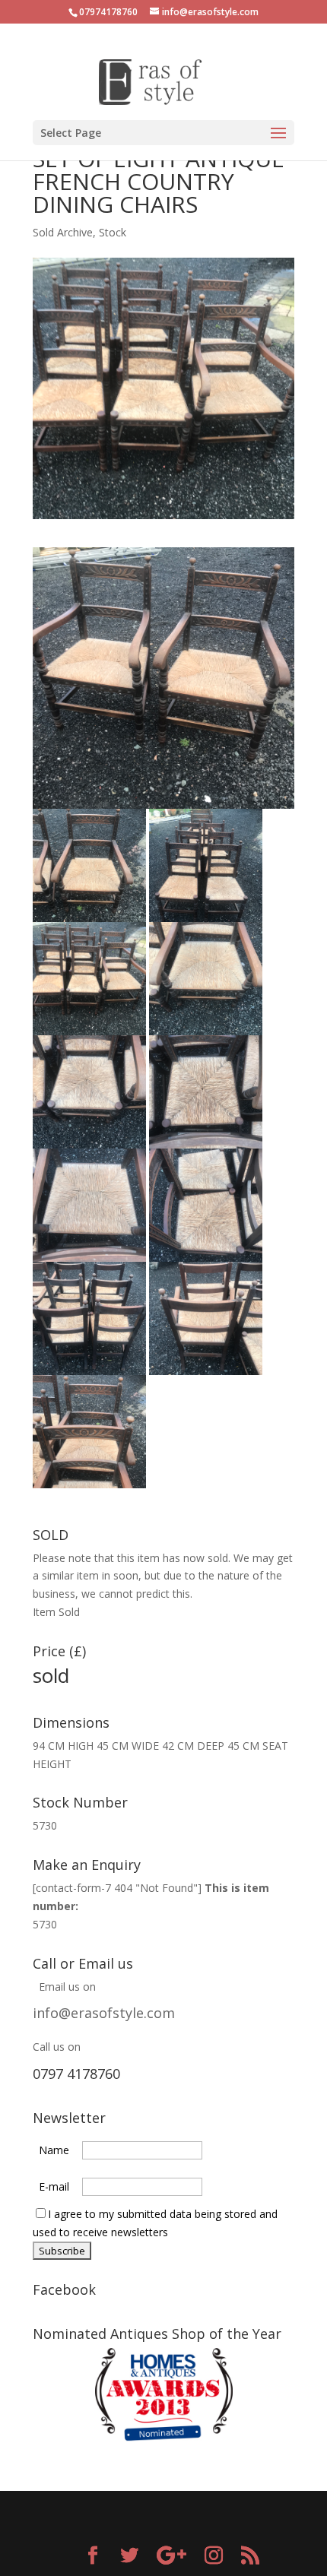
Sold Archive (63, 232)
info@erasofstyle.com (104, 2013)
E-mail (54, 2186)
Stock (113, 232)
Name (54, 2150)
